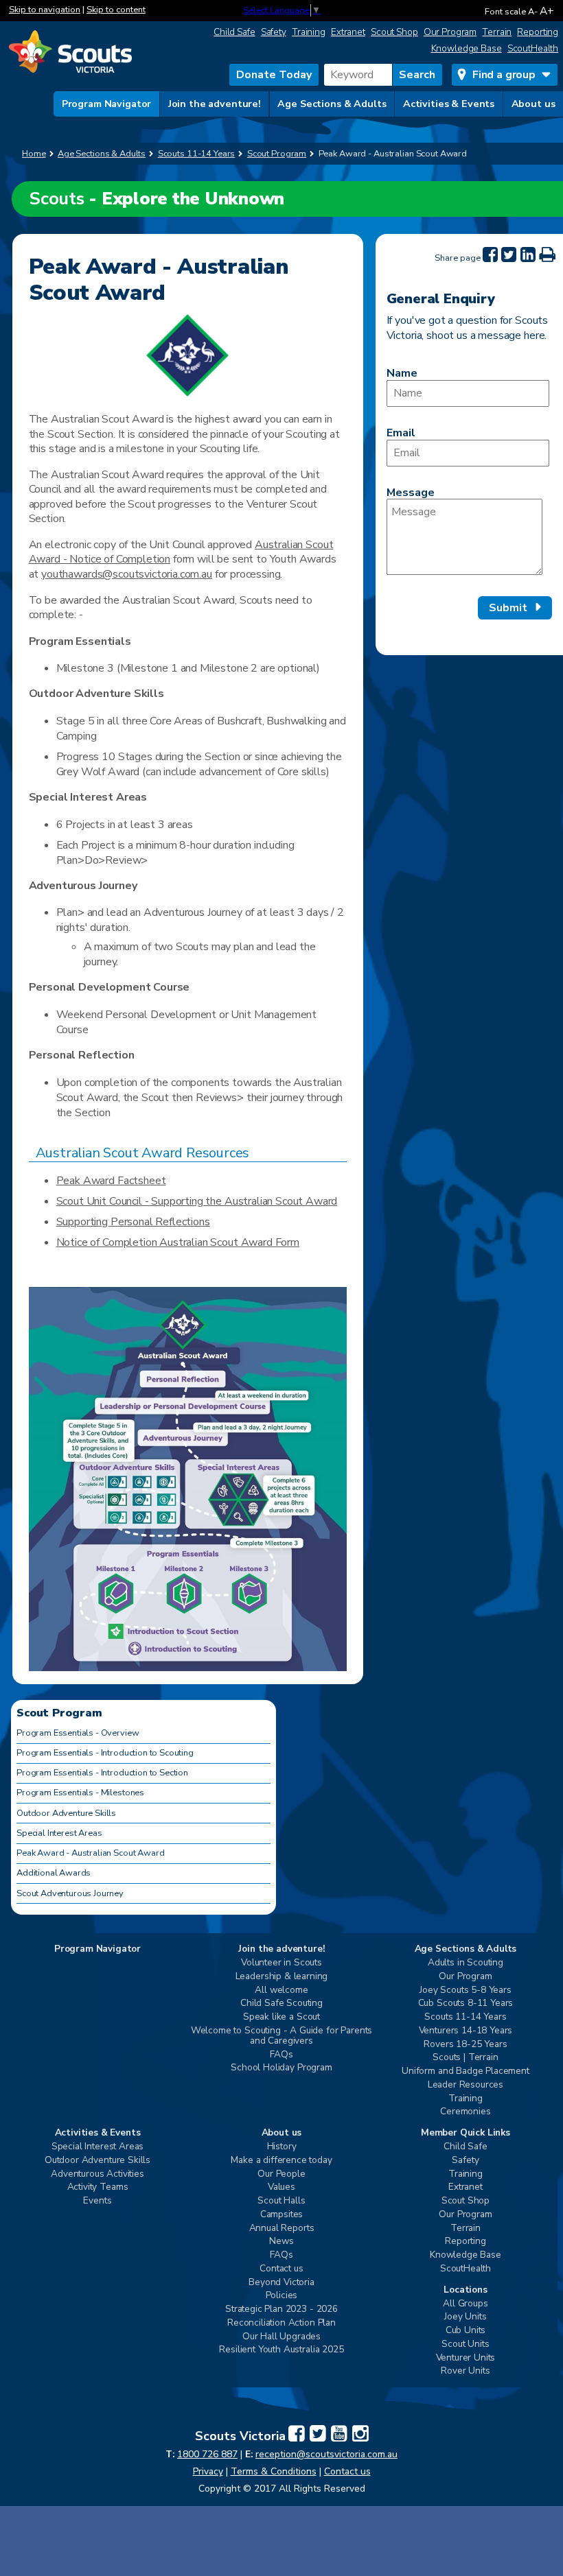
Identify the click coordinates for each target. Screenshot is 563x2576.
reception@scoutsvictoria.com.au (326, 2454)
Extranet (348, 32)
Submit (508, 608)
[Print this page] (547, 255)
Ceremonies (465, 2112)
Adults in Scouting (466, 1963)
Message (411, 493)
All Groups (465, 2304)
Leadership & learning (282, 1977)
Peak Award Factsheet (111, 1181)
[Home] (70, 53)
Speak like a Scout (281, 2017)
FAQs (281, 2055)
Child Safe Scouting (281, 2004)
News (281, 2242)
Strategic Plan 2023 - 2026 (281, 2309)
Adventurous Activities (97, 2174)
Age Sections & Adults (332, 104)
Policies (282, 2296)
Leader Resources (466, 2085)
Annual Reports (282, 2229)
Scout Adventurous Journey (70, 1893)
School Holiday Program (281, 2068)
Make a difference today (281, 2161)
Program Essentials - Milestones (80, 1793)
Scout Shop (394, 32)
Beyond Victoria (281, 2283)
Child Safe (234, 32)
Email (401, 433)
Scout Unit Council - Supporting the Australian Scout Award (197, 1201)
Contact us (281, 2269)
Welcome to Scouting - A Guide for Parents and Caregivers (281, 2036)
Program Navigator (107, 104)
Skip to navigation (45, 10)
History (282, 2147)
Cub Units (466, 2331)
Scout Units (465, 2344)
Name (402, 373)
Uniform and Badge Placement (466, 2071)
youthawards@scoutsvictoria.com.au (127, 574)
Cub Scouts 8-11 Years (466, 2004)
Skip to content (116, 10)
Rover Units (465, 2371)
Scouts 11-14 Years (465, 2017)
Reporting (538, 32)
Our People (281, 2174)
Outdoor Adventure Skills (66, 1813)
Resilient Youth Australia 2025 (281, 2350)
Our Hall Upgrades (281, 2337)
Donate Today (274, 75)
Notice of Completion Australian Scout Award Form (178, 1242)
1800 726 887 (207, 2454)
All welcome (281, 1990)
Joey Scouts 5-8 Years (466, 1990)
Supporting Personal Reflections (133, 1222)
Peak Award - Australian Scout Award (90, 1853)
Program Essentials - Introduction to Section (102, 1773)
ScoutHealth (533, 48)
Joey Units (465, 2317)
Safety (274, 32)
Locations (466, 2290)
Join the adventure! (215, 104)
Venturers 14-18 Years (466, 2031)
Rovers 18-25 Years (465, 2045)
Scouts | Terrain (465, 2058)
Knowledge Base (467, 48)
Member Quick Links (466, 2133)
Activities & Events (449, 104)
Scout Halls (281, 2201)
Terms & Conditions (274, 2471)
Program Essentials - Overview (78, 1733)
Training (309, 32)
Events (97, 2201)
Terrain (497, 32)
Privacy (208, 2471)
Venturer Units (466, 2358)
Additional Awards (54, 1873)
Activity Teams (98, 2187)
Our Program (450, 32)
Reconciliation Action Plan (281, 2323)
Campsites (282, 2215)
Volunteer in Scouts (281, 1963)
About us (533, 104)
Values (281, 2187)
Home (34, 154)
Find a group (504, 75)
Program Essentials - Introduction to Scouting (105, 1753)
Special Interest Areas (59, 1833)
